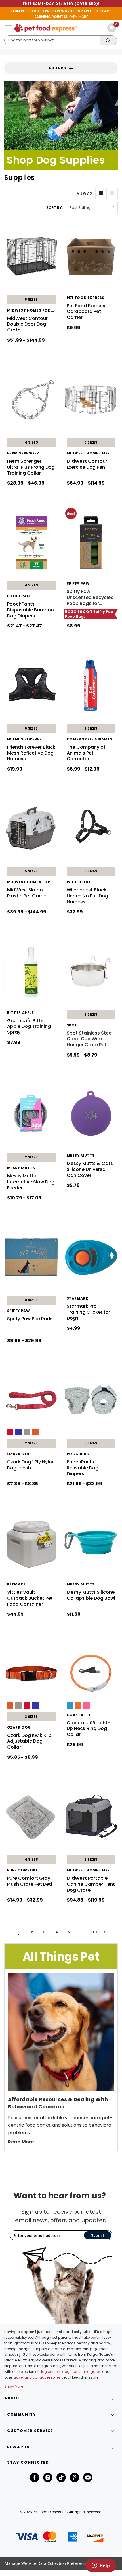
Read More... (23, 2142)
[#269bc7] (70, 1705)
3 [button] (44, 1932)
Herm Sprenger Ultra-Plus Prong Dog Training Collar (31, 467)
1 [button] (19, 1932)
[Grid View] (101, 193)
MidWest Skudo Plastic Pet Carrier (28, 893)
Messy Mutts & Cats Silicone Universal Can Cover (90, 1169)
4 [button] (57, 1932)
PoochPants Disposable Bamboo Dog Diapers (30, 610)
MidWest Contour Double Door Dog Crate (27, 324)
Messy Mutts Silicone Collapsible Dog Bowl (91, 1595)
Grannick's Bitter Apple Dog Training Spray (29, 1027)
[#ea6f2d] (78, 1705)
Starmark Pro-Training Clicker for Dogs (88, 1312)
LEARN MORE (78, 17)
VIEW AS (85, 193)
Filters (58, 68)
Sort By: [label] (54, 208)
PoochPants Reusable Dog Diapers (83, 1468)
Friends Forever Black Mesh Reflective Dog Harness (31, 753)
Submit (98, 2235)
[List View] (112, 193)
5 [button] (69, 1932)
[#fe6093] (87, 1705)
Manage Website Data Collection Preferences (47, 2563)
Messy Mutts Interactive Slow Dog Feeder (31, 1182)
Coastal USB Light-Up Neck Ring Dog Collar (88, 1729)
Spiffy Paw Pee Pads (30, 1319)
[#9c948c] (27, 1432)
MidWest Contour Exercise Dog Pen (87, 464)
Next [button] (96, 1932)
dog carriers (50, 2372)
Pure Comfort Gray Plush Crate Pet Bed (30, 1881)
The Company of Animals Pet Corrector (86, 753)
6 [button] (82, 1932)
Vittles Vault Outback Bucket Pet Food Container (30, 1598)
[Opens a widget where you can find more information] (101, 2566)
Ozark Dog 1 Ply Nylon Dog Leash (31, 1465)
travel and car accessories (37, 2377)
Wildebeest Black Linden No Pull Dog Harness (87, 896)
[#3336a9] (19, 1432)
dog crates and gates (81, 2372)
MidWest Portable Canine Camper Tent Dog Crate (91, 1884)
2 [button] (32, 1932)
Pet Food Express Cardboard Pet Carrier (86, 312)
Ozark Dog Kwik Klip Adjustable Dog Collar (29, 1741)
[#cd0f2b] (10, 1432)
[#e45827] (35, 1432)
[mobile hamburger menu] (9, 28)
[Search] (108, 41)
